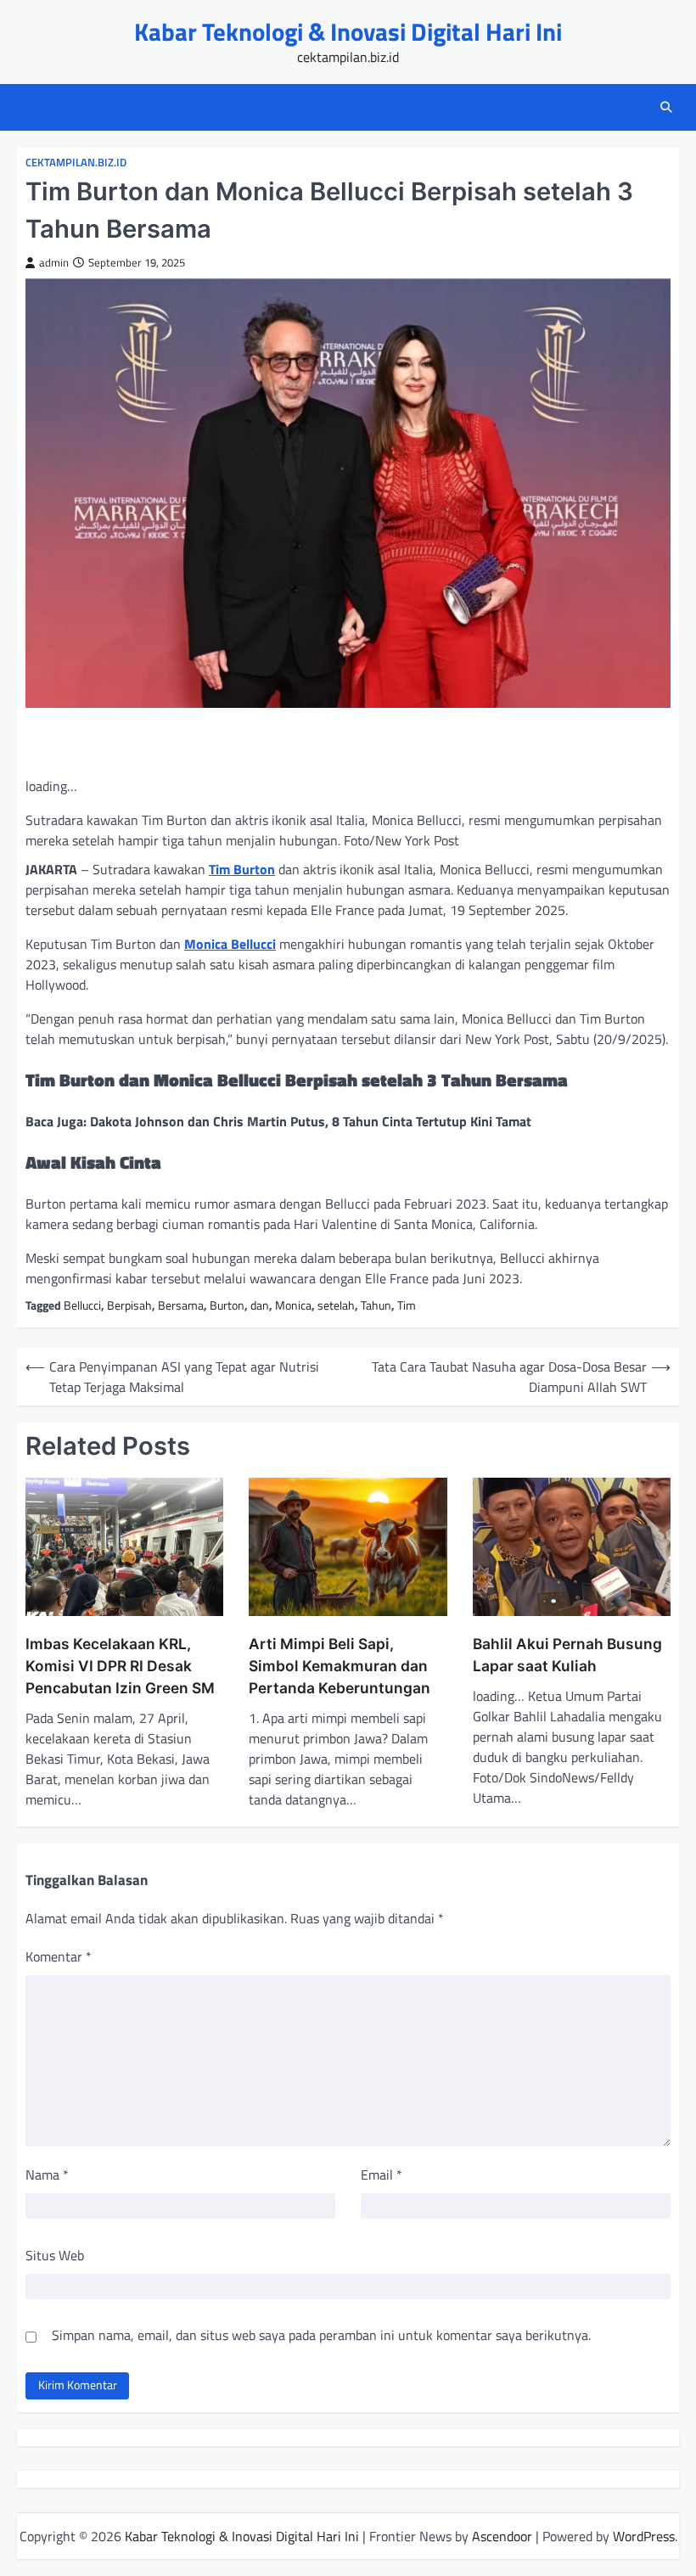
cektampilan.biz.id (76, 163)
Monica (293, 1305)
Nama (47, 2175)
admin (54, 263)
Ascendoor (502, 2536)
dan (260, 1305)
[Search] (666, 107)
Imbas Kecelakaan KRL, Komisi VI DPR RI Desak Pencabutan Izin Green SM (120, 1666)
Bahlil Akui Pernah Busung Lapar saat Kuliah (567, 1655)
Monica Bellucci (230, 944)
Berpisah (129, 1305)
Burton (227, 1305)
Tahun (376, 1305)
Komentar (59, 1956)
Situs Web (55, 2255)
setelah (336, 1305)
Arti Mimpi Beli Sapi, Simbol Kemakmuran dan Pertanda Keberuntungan (340, 1666)
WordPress (644, 2536)
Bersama (181, 1305)
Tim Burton (242, 869)
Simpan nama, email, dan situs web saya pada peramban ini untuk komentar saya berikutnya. (321, 2335)
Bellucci (82, 1305)
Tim (407, 1305)
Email (382, 2175)
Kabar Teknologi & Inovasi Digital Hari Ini (348, 31)
